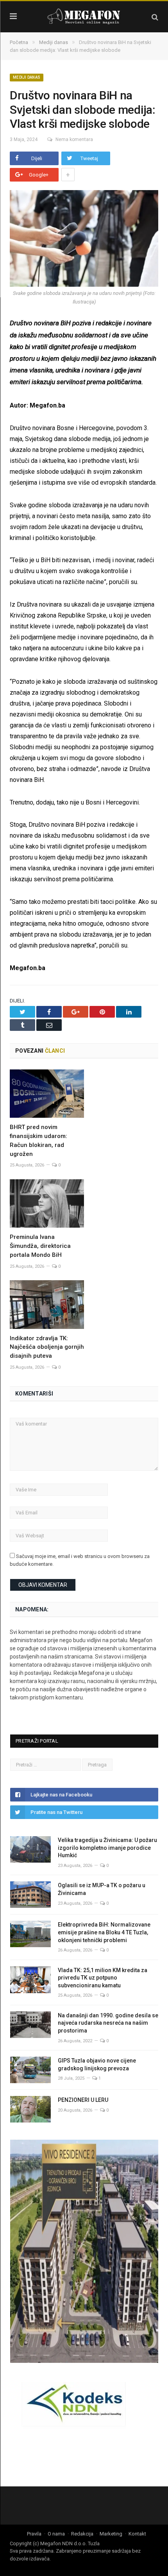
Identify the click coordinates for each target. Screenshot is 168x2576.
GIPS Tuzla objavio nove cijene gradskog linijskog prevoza (97, 2064)
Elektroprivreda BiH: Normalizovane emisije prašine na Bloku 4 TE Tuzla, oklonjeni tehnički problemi (104, 1932)
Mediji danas (27, 77)
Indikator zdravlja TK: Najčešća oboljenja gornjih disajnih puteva (47, 1347)
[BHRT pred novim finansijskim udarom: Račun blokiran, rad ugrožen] (47, 1094)
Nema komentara (74, 139)
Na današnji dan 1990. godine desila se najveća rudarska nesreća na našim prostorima (108, 2023)
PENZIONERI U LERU (83, 2100)
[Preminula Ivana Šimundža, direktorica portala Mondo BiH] (47, 1203)
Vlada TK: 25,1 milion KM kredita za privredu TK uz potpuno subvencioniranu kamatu (103, 1978)
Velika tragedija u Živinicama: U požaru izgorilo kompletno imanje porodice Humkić (107, 1848)
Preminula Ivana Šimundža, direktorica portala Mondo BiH (40, 1246)
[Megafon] (84, 16)
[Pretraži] (155, 17)
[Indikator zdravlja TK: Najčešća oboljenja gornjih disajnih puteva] (47, 1304)
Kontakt (137, 2534)
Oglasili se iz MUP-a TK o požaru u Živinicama (102, 1889)
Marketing (111, 2534)
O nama (56, 2534)
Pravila (34, 2534)
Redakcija (82, 2534)
